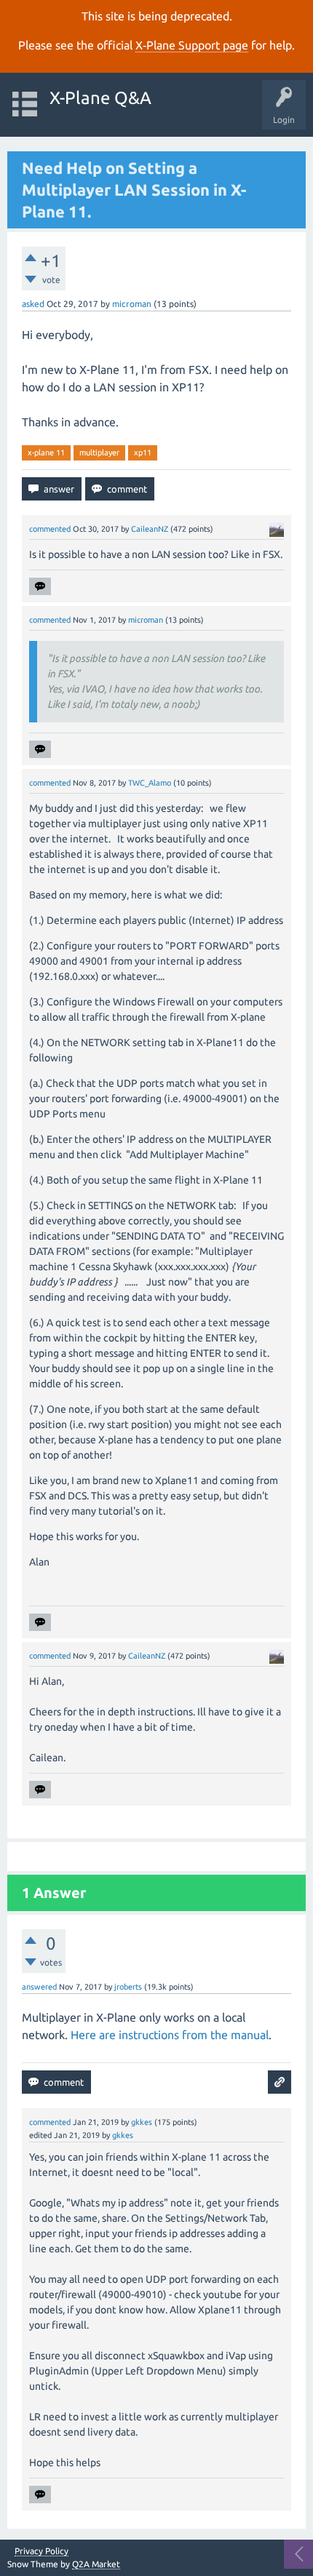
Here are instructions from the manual (170, 2035)
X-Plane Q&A (100, 98)
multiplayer (99, 452)
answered (39, 1987)
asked (33, 304)
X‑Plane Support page (192, 45)
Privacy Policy (41, 2551)
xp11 (143, 452)
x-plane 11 (46, 452)
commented (50, 529)
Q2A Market (96, 2564)
